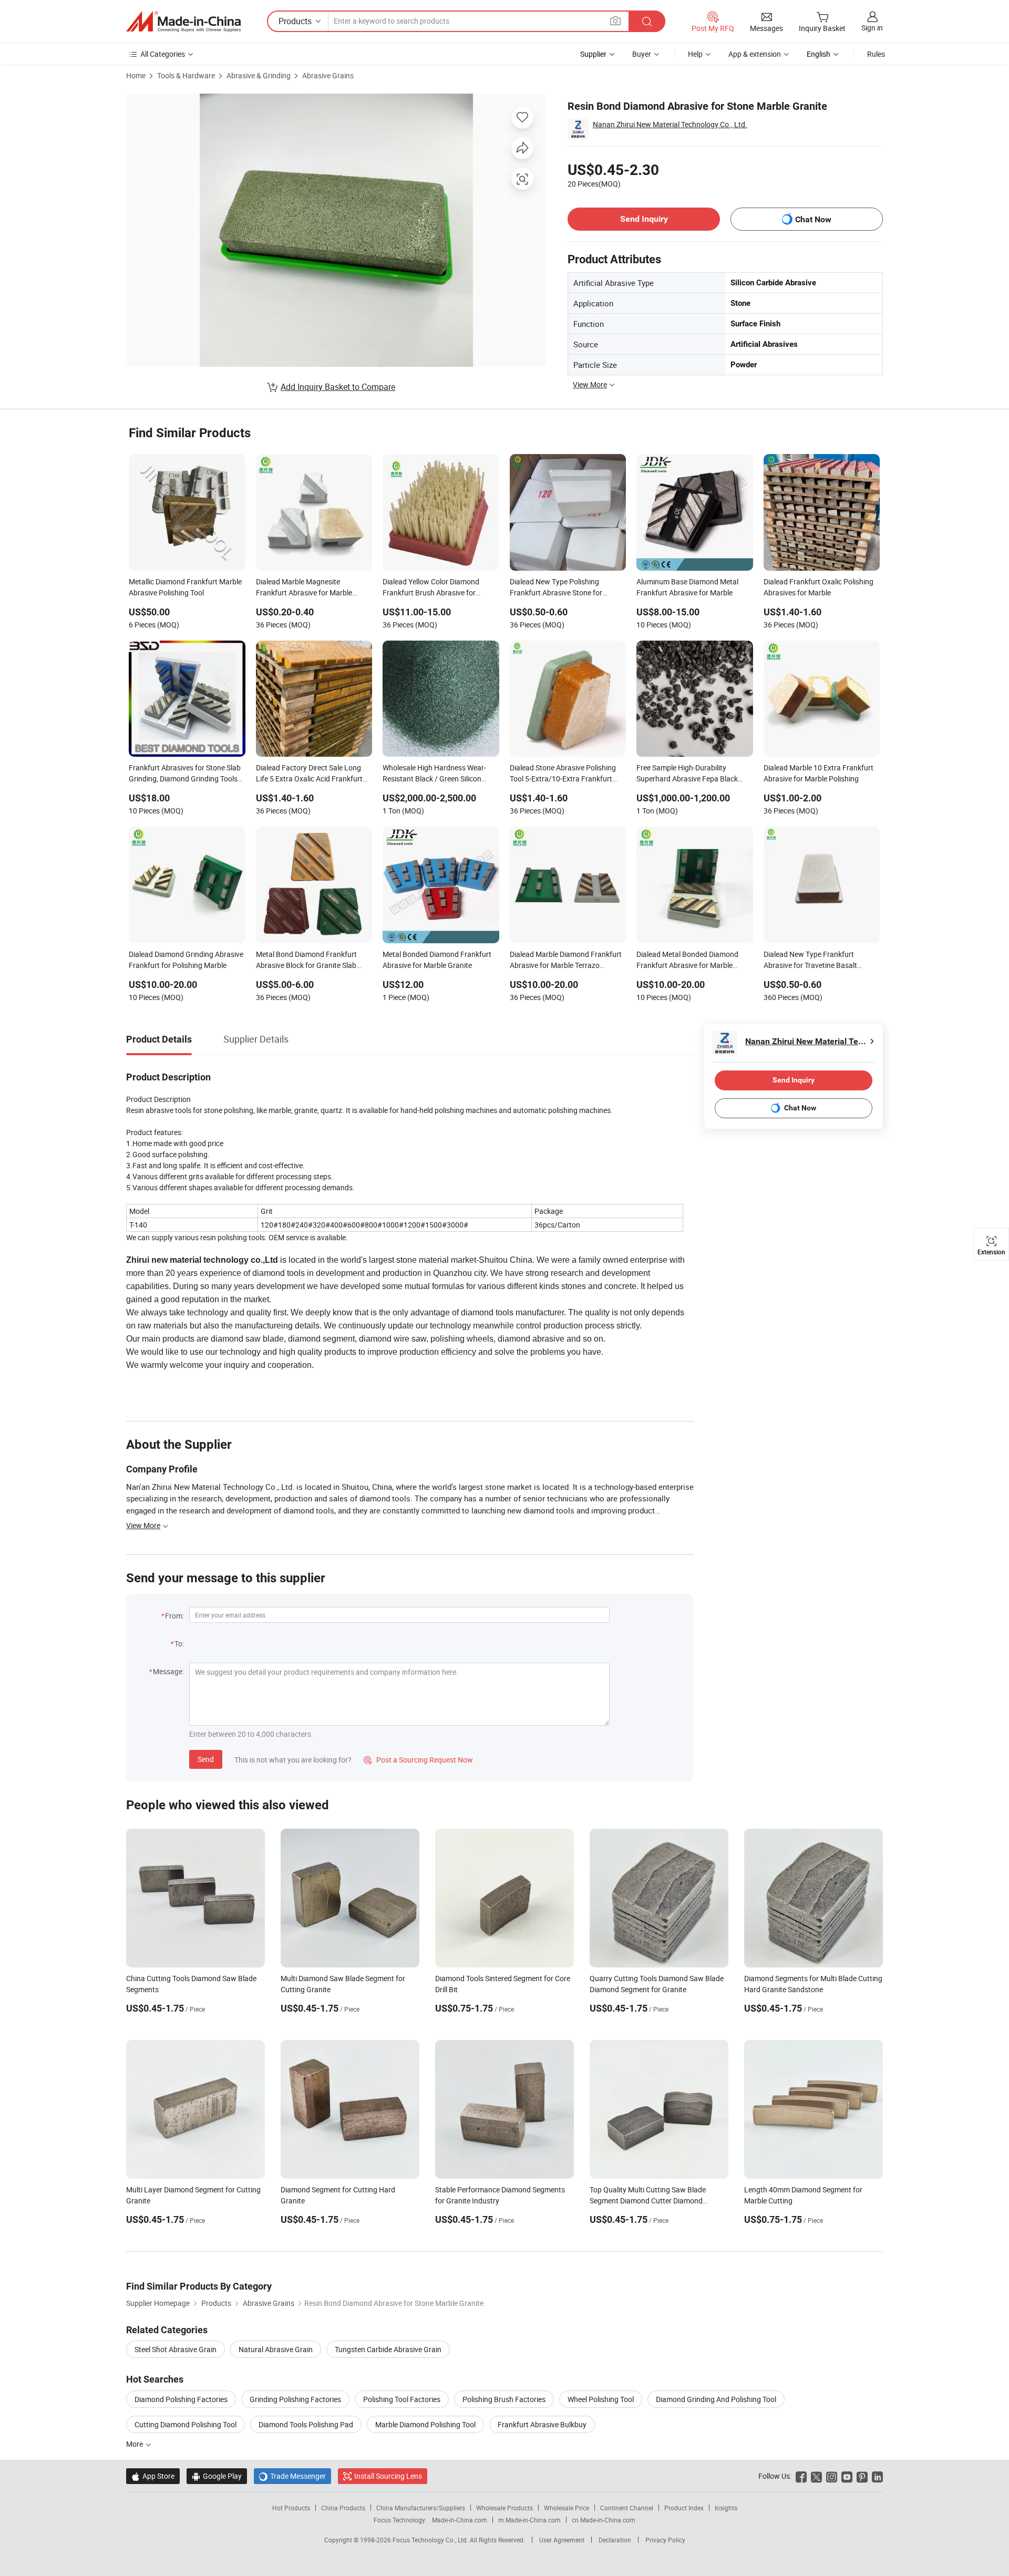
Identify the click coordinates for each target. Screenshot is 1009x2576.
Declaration (615, 2540)
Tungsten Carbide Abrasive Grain (388, 2349)
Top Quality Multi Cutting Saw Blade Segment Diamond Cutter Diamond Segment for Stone (648, 2201)
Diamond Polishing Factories (181, 2399)
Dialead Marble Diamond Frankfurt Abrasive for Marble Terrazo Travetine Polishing (566, 961)
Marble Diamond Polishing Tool (425, 2424)
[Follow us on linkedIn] (877, 2476)
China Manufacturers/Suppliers (421, 2508)
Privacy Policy (665, 2540)
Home (136, 75)
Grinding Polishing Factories (295, 2399)
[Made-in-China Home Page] (183, 22)
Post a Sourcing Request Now (418, 1760)
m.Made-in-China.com (529, 2520)
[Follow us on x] (816, 2476)
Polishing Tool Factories (402, 2399)
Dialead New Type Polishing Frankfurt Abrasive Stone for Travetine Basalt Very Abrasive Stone (559, 588)
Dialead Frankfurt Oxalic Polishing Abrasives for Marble (818, 587)
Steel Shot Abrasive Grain (176, 2349)
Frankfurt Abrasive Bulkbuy (542, 2424)
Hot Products (291, 2508)
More (135, 2444)
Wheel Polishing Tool (601, 2399)
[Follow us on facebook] (801, 2476)
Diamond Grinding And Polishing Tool (716, 2399)
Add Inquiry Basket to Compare (338, 387)
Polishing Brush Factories (504, 2399)
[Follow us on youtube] (847, 2476)
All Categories (163, 54)
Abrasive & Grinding (259, 75)
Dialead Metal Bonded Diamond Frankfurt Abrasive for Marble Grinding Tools (687, 961)
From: (174, 1616)
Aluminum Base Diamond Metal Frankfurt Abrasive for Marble (687, 587)
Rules (876, 54)
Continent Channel (627, 2508)
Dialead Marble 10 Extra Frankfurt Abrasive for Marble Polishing (818, 773)
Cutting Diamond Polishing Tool (186, 2424)
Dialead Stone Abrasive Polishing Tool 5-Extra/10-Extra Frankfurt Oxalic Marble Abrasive (563, 774)
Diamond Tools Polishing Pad (306, 2424)
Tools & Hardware (186, 75)
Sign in (872, 28)
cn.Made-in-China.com (604, 2520)
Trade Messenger (292, 2476)
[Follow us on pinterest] (862, 2476)
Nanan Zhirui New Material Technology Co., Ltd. (670, 124)
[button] (615, 21)
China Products (343, 2508)
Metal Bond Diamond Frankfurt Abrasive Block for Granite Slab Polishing (306, 961)
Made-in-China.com (460, 2520)
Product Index (684, 2508)
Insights (726, 2508)
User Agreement (562, 2540)
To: (179, 1644)
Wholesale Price (567, 2508)
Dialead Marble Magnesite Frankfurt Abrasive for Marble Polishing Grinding (304, 588)
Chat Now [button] (813, 219)
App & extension (755, 54)
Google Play (217, 2476)
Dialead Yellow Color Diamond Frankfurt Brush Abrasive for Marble (431, 588)
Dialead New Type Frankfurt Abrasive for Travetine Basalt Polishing (810, 961)
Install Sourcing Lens (388, 2476)
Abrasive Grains (328, 75)
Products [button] (295, 21)
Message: (168, 1671)
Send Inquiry (644, 219)
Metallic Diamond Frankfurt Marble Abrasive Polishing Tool (185, 587)
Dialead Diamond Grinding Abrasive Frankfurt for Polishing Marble (186, 960)
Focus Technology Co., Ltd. (431, 2540)
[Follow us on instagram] (832, 2476)
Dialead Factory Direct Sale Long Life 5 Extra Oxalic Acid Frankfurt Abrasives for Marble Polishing (309, 774)
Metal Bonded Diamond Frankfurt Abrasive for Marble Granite (437, 960)
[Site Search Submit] (647, 21)
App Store (153, 2476)
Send (206, 1759)
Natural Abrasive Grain (276, 2349)
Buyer (642, 54)
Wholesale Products (504, 2508)
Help (695, 54)
